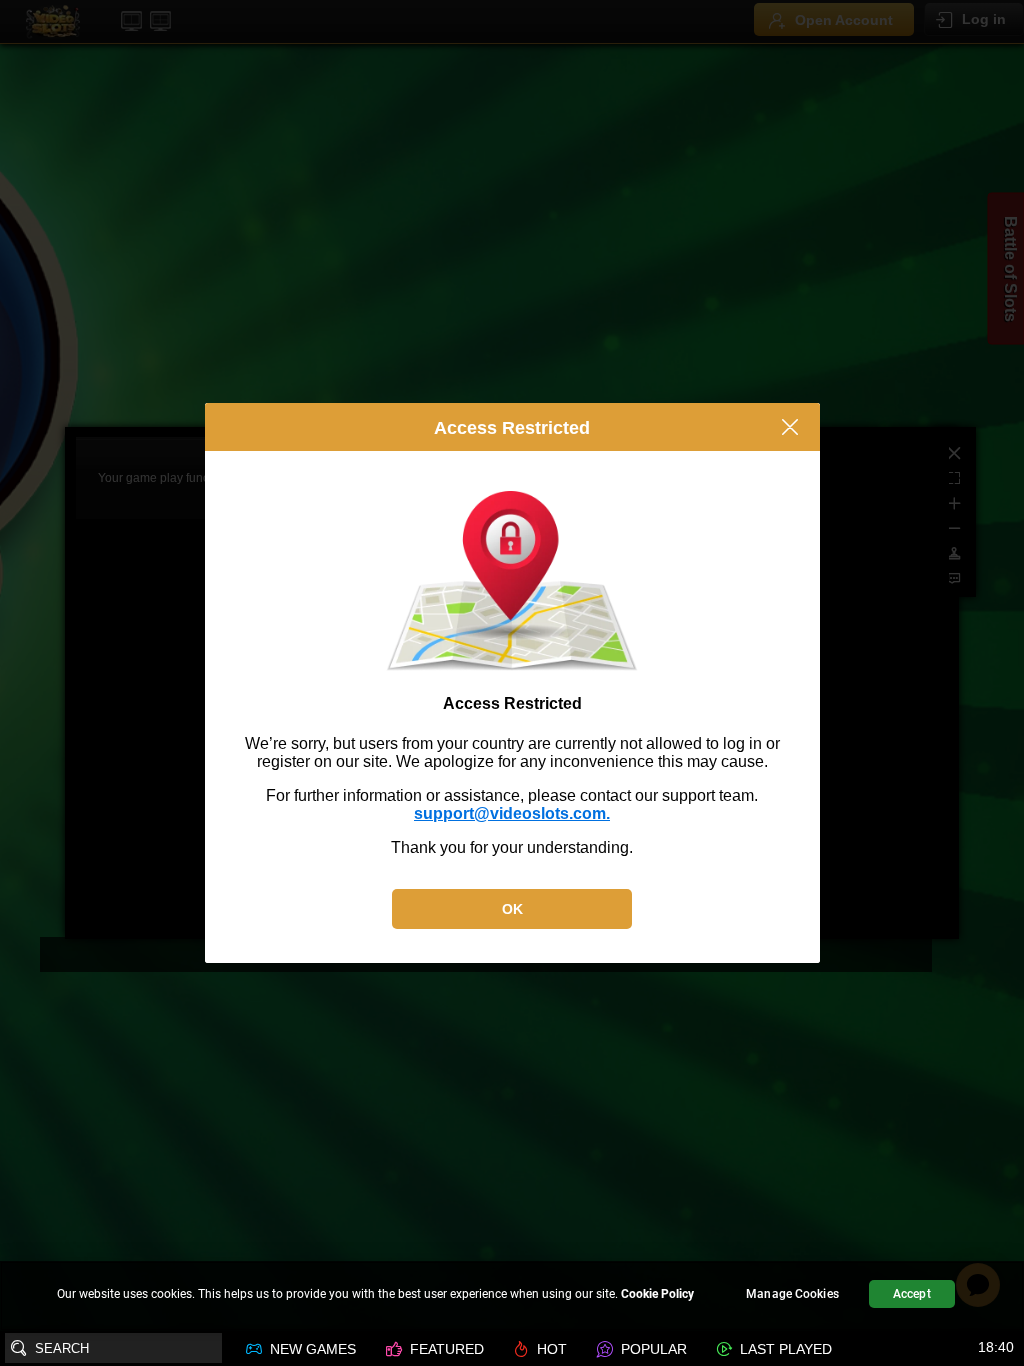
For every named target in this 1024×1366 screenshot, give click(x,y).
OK (512, 909)
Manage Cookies (792, 1294)
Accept (912, 1294)
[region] (512, 1296)
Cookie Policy (657, 1294)
